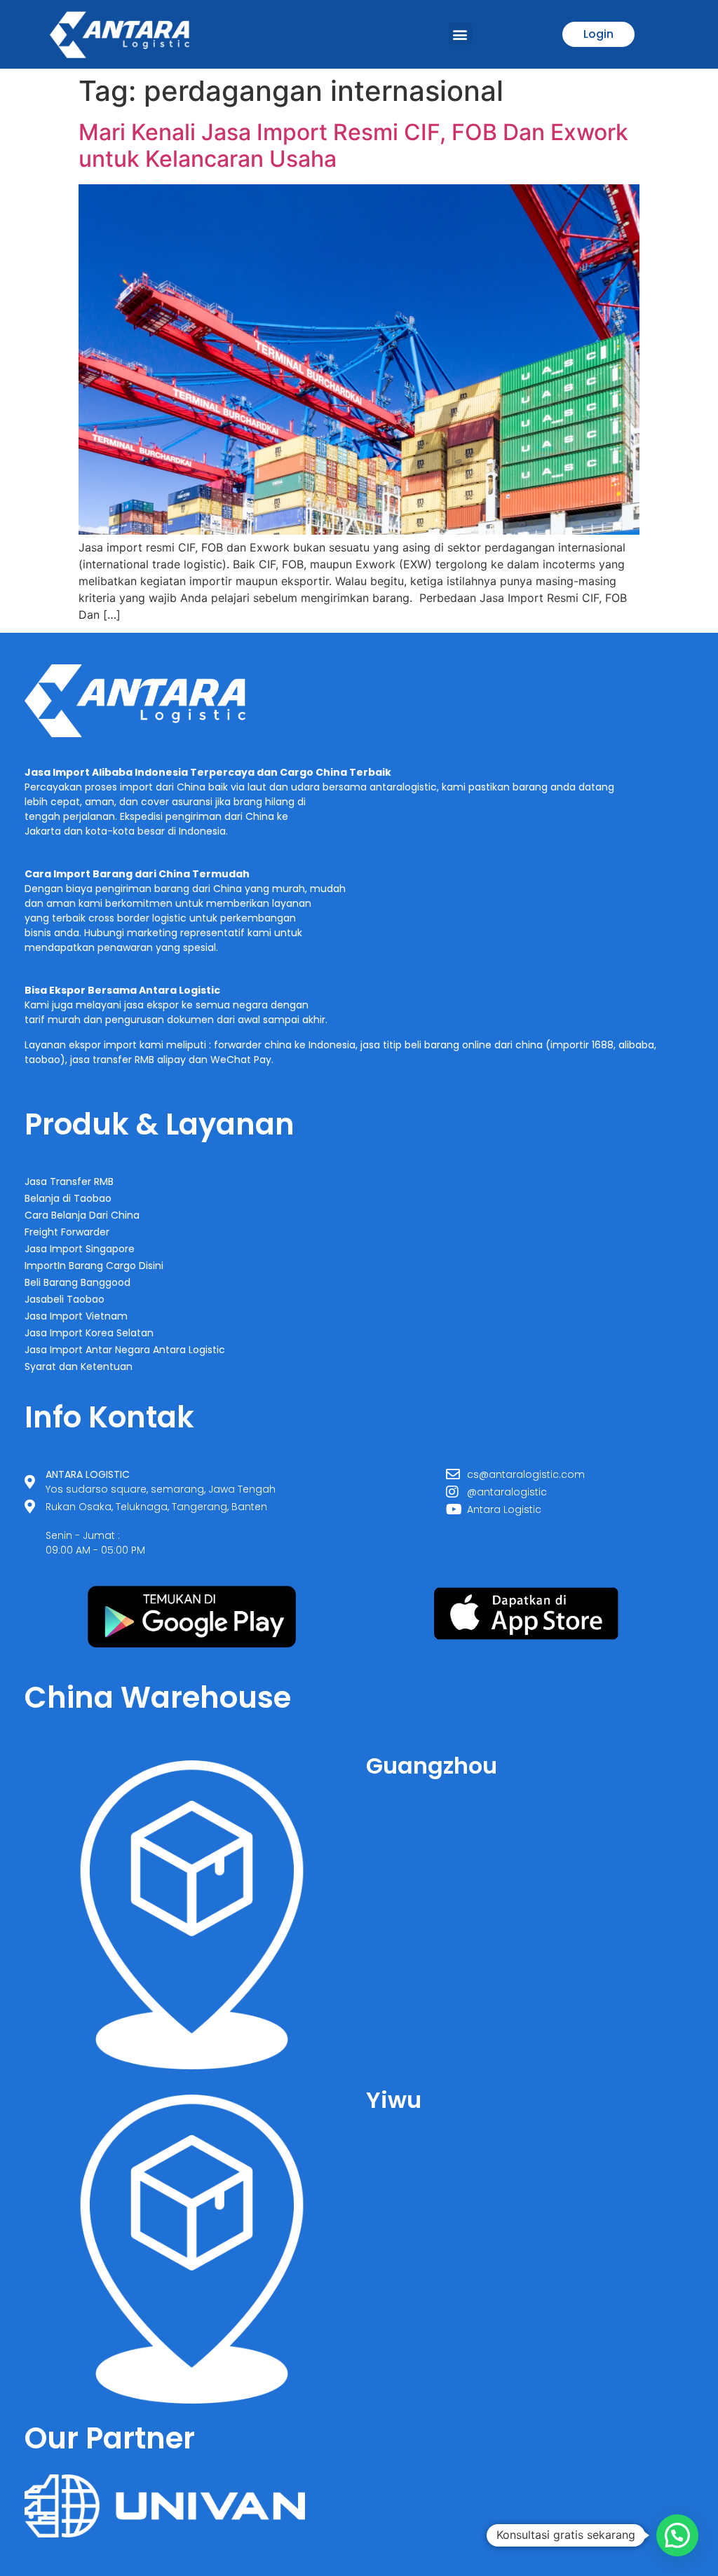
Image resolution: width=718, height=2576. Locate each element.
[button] (460, 34)
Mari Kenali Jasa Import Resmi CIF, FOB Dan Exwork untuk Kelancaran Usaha (353, 145)
